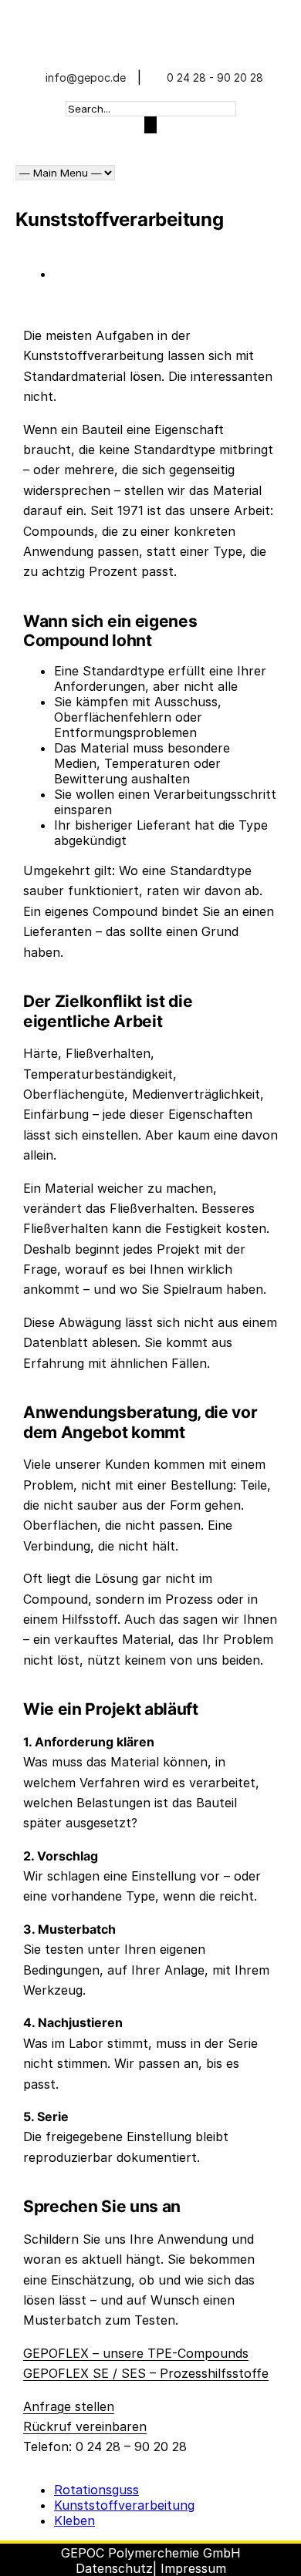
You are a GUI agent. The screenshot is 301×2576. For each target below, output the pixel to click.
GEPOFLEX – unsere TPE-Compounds (136, 2353)
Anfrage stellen (69, 2406)
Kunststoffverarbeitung (124, 2505)
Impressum (193, 2568)
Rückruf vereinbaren (85, 2426)
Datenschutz (114, 2568)
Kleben (74, 2520)
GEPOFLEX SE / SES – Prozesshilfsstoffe (146, 2373)
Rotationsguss (96, 2490)
